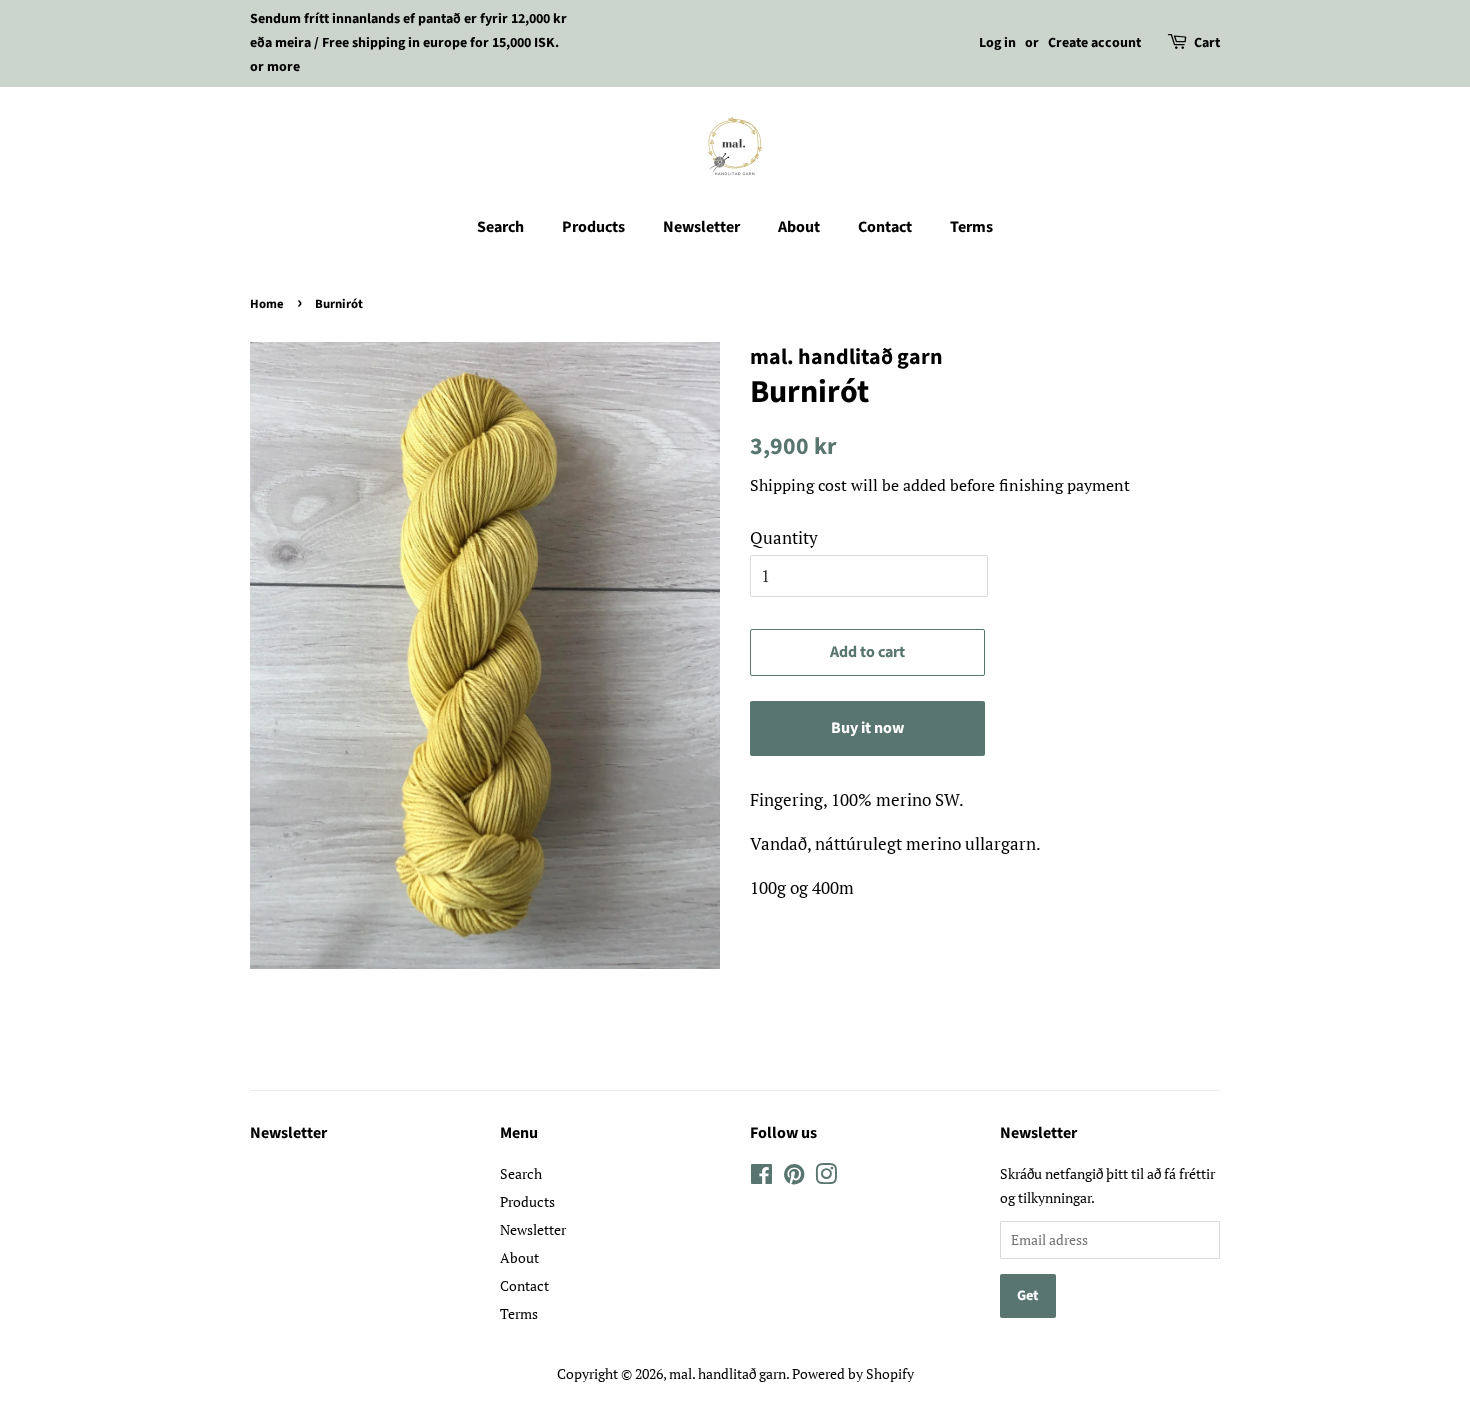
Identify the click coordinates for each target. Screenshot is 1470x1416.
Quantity (784, 537)
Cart (1207, 43)
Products (593, 227)
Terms (971, 227)
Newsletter (701, 227)
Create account (1094, 43)
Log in (997, 43)
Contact (885, 227)
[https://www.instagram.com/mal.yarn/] (761, 1177)
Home (267, 304)
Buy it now (867, 728)
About (799, 227)
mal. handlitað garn (727, 1373)
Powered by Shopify (853, 1373)
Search (500, 227)
